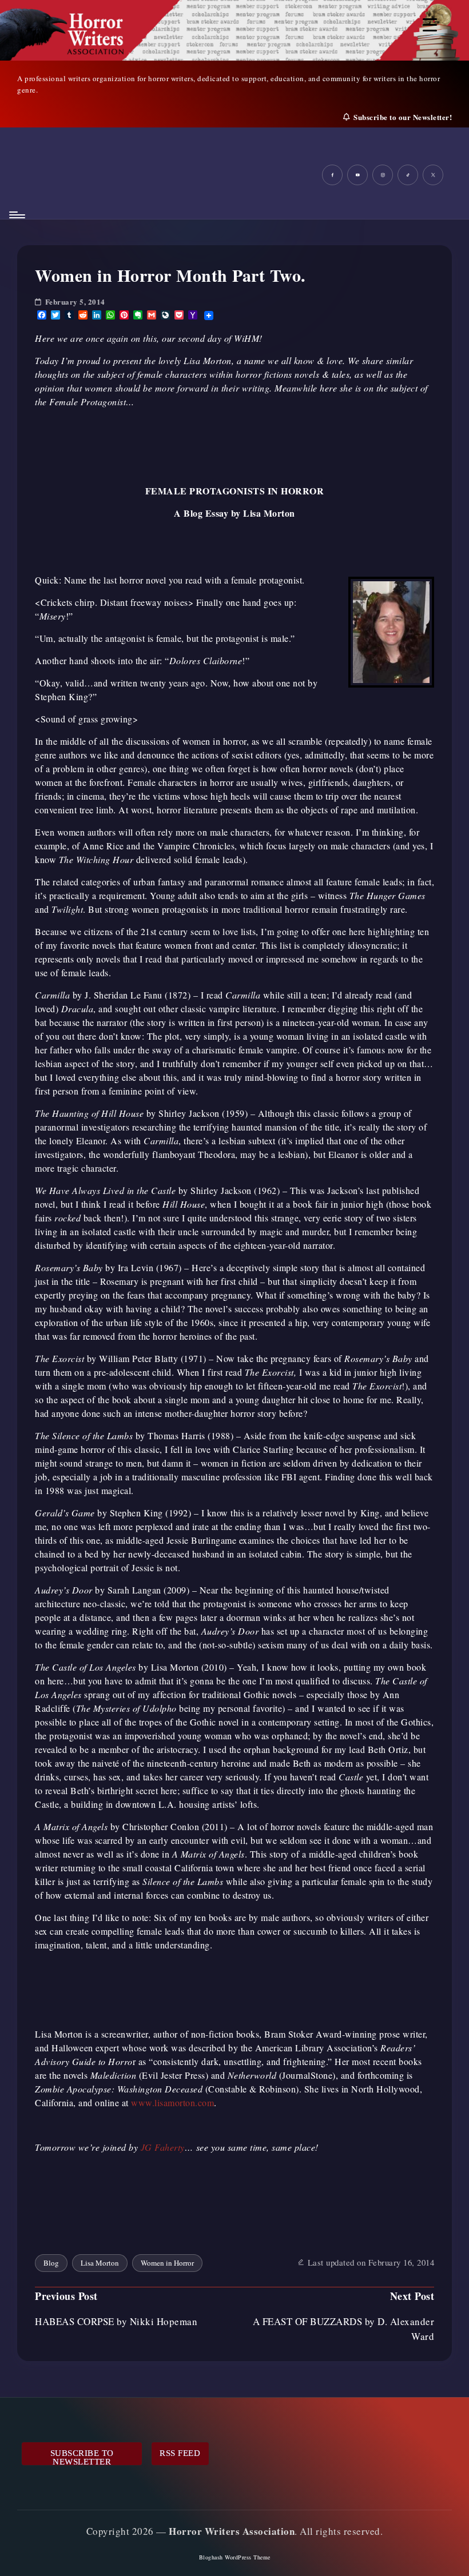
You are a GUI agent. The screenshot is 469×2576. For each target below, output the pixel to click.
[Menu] (16, 215)
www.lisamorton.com (172, 2102)
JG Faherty (163, 2147)
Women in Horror (167, 2263)
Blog (51, 2263)
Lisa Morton (100, 2263)
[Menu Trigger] (430, 24)
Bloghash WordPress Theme (235, 2557)
